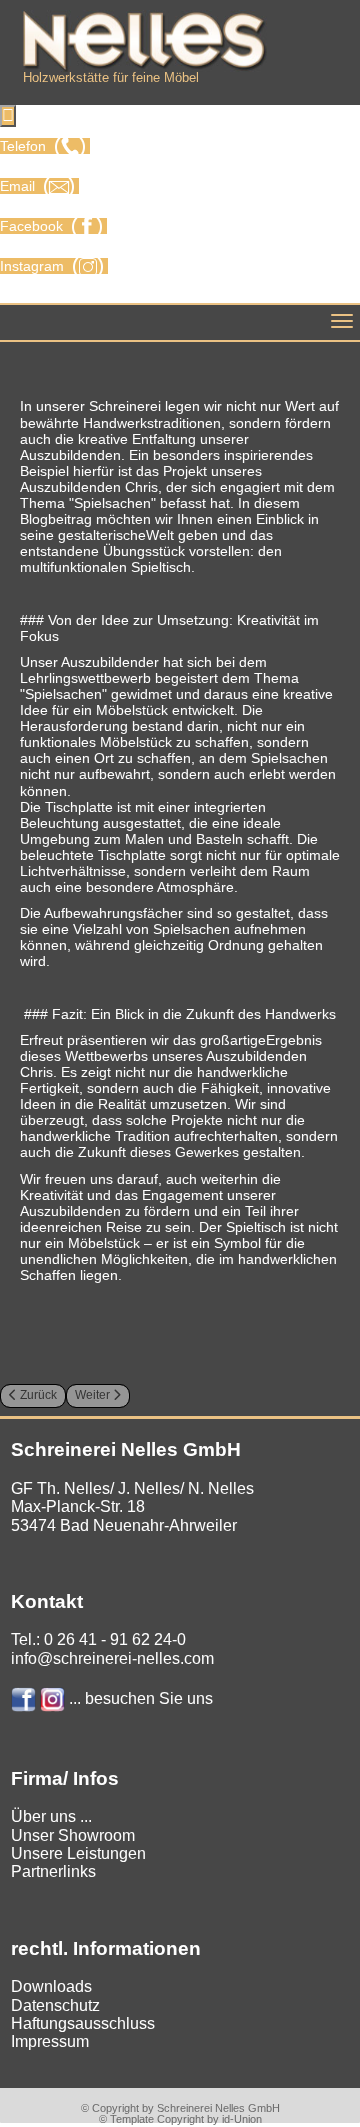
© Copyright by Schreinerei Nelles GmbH (180, 2108)
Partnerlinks (53, 1871)
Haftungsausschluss (83, 2023)
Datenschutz (55, 2005)
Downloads (51, 1986)
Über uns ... (51, 1816)
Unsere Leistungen (78, 1853)
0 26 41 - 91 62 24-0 (115, 1639)
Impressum (50, 2041)
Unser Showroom (73, 1835)
